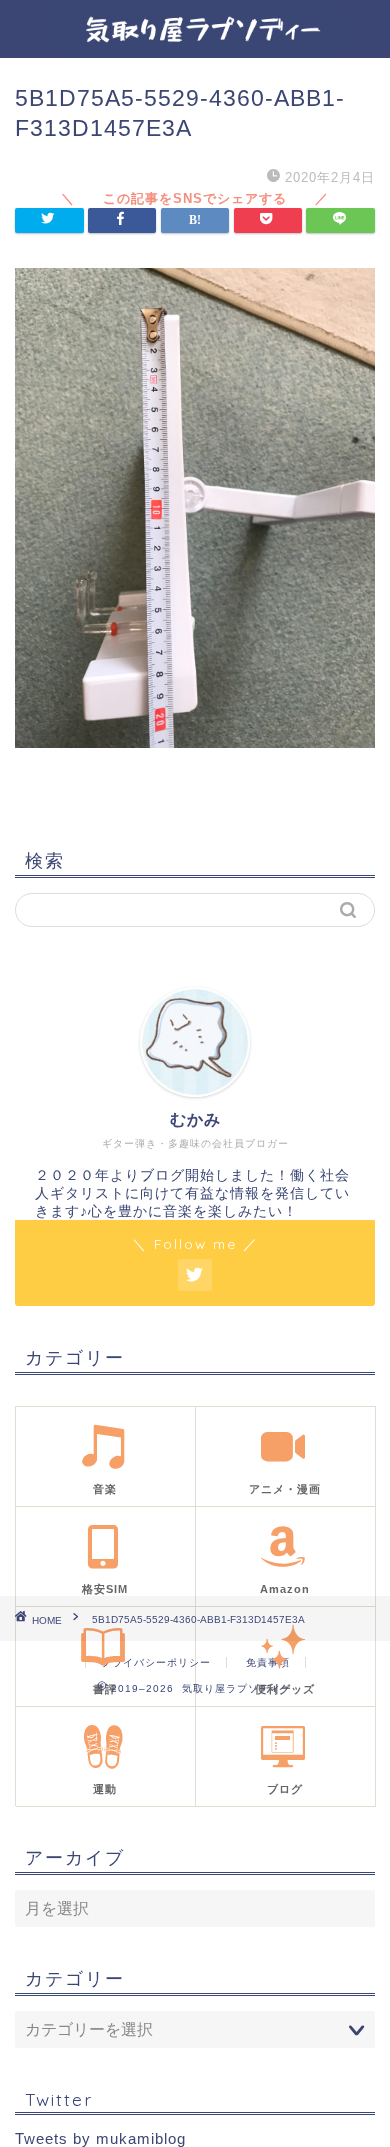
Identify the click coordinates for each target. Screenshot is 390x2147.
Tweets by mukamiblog (100, 2138)
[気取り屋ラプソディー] (195, 42)
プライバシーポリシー (156, 1662)
